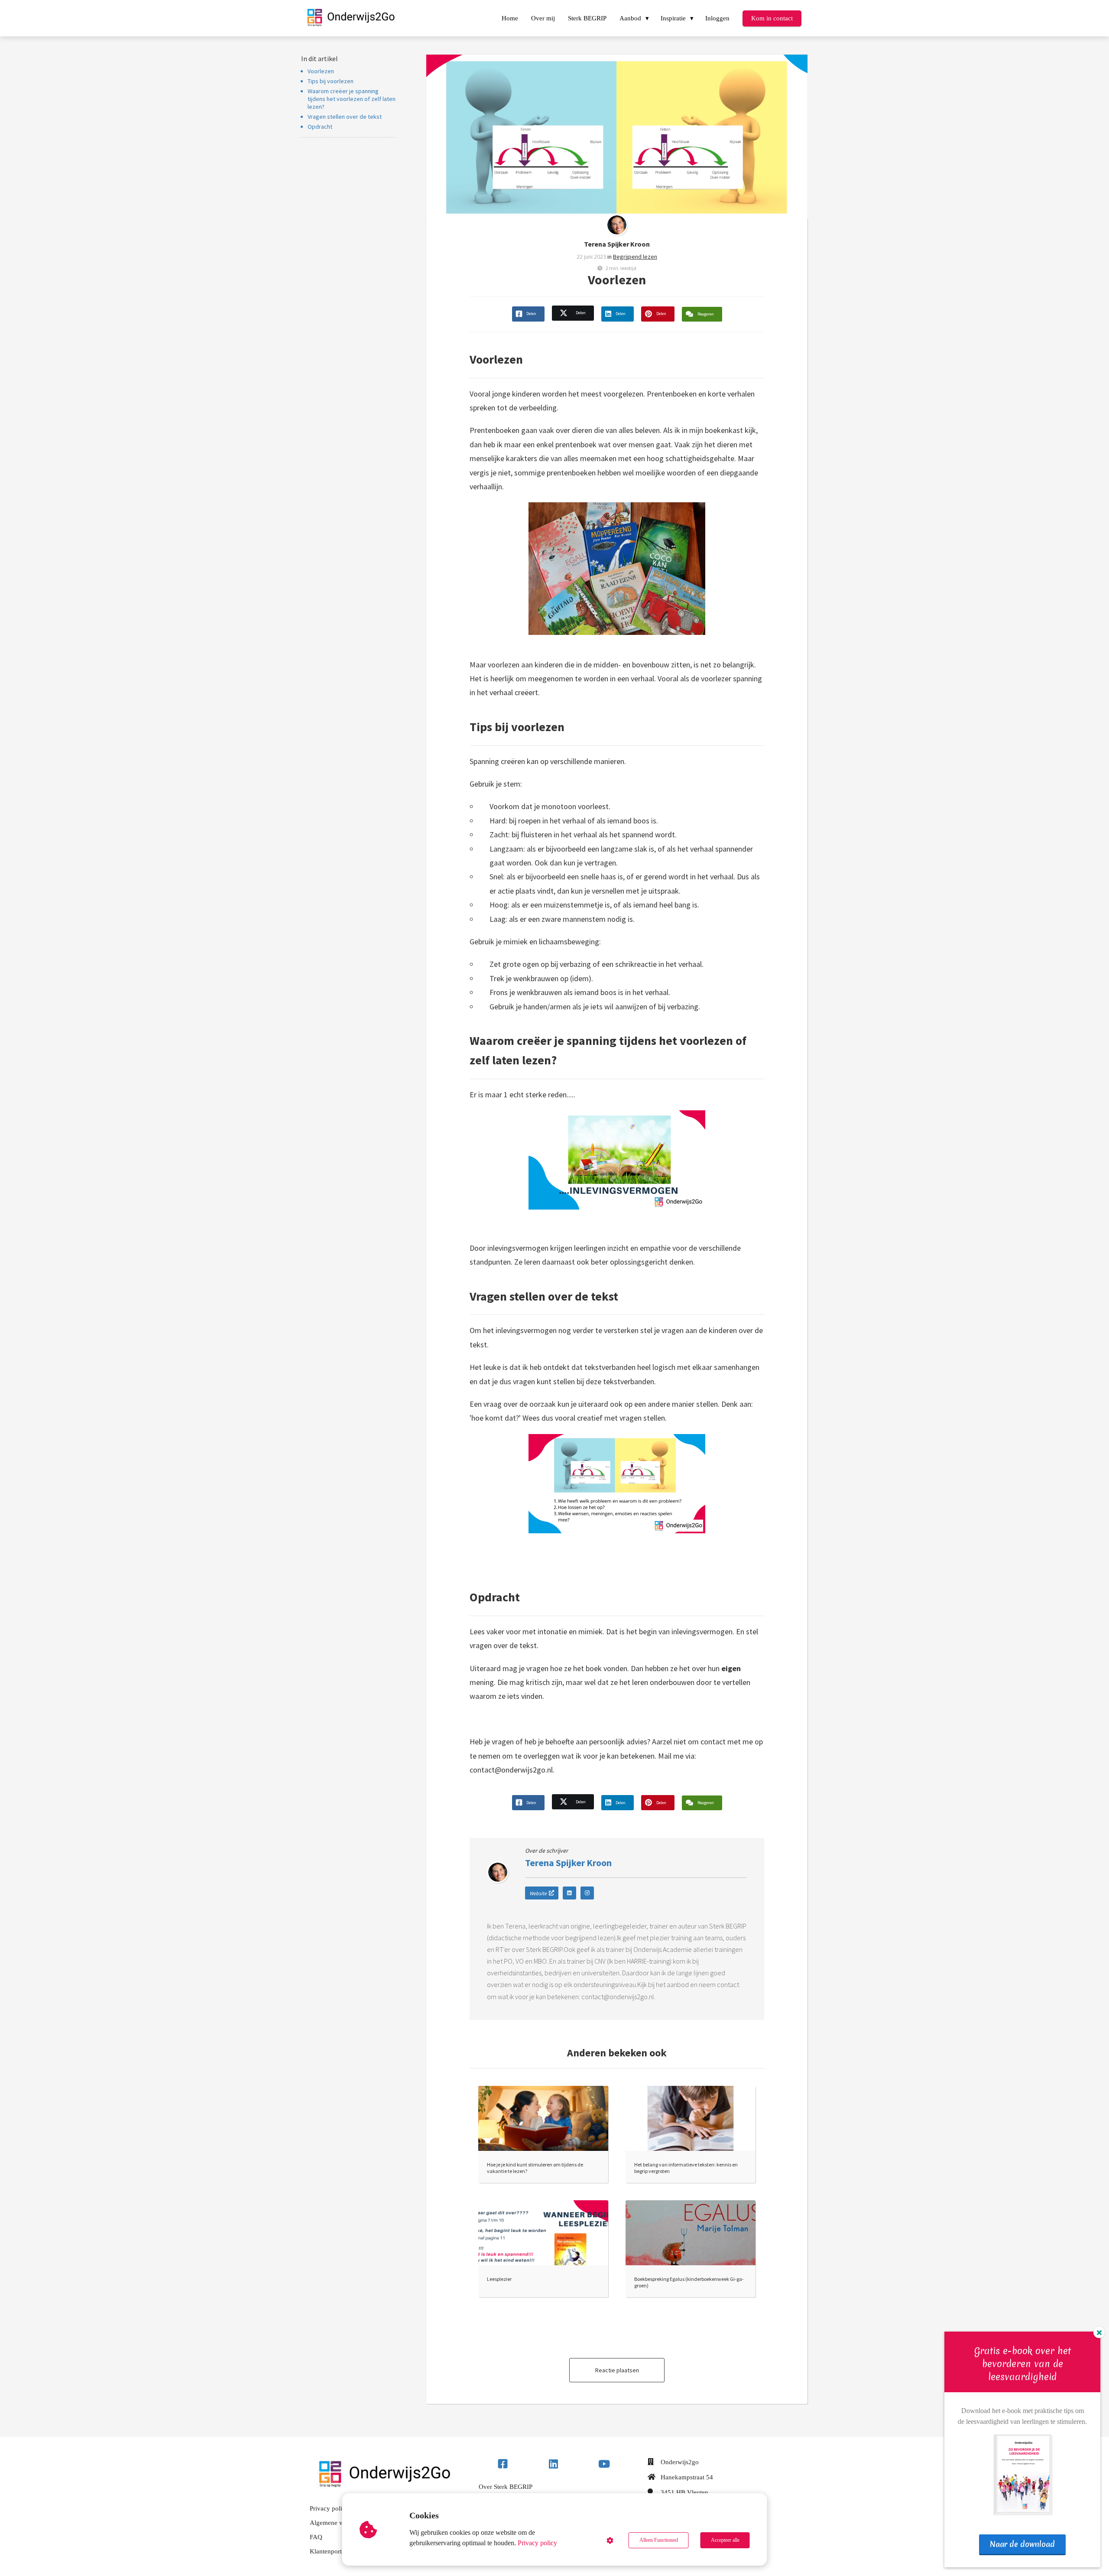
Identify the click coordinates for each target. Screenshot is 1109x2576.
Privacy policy (537, 2543)
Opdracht (320, 127)
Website (538, 1893)
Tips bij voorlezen (331, 81)
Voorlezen (321, 71)
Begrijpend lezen (635, 257)
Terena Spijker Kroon (617, 244)
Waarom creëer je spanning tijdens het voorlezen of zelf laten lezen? (352, 99)
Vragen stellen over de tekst (345, 117)
